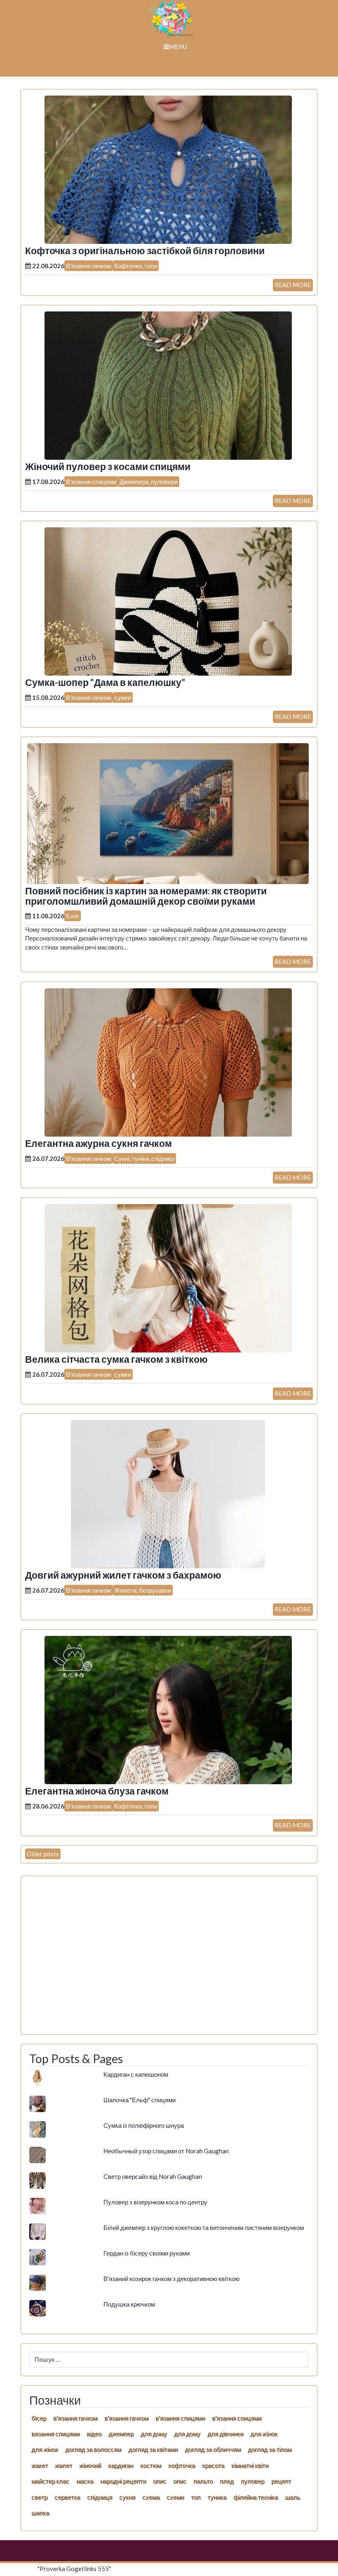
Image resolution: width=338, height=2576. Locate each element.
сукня (127, 2497)
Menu (178, 47)
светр (39, 2497)
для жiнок (264, 2433)
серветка (67, 2497)
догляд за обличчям (213, 2449)
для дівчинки (225, 2433)
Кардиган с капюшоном (136, 2074)
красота (213, 2465)
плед (227, 2481)
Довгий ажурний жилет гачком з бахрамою (123, 1575)
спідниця (100, 2497)
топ (196, 2497)
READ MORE (293, 285)
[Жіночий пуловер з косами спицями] (168, 385)
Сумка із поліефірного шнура (144, 2125)
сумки (123, 697)
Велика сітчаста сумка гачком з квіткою (116, 1359)
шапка (40, 2513)
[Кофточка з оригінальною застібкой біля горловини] (168, 169)
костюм (151, 2465)
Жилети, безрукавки (143, 1590)
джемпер (121, 2433)
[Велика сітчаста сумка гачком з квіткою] (168, 1277)
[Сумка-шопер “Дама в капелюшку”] (168, 601)
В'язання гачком (88, 266)
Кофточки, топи (136, 266)
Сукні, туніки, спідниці (144, 1158)
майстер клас (50, 2481)
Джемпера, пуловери (149, 482)
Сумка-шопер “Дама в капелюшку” (105, 682)
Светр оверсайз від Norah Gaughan (153, 2176)
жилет (63, 2465)
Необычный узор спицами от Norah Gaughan (166, 2151)
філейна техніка (256, 2497)
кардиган (121, 2465)
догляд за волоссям (93, 2449)
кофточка (182, 2465)
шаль (292, 2497)
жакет (40, 2465)
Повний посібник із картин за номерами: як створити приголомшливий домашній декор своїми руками (146, 896)
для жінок (45, 2449)
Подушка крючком (129, 2304)
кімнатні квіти (250, 2465)
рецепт (281, 2481)
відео (94, 2433)
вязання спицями (55, 2433)
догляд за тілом (270, 2449)
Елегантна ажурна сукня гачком (99, 1143)
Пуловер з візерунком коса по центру (155, 2202)
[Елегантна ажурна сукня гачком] (168, 1062)
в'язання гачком (75, 2418)
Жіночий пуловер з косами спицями (108, 467)
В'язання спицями (91, 482)
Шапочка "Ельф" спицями (140, 2100)
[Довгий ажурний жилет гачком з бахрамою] (168, 1493)
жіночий (90, 2465)
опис (160, 2481)
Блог (73, 916)
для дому (154, 2433)
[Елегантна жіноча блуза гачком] (168, 1709)
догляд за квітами (153, 2449)
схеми (175, 2497)
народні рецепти (123, 2481)
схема (151, 2497)
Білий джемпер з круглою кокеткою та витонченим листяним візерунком (204, 2227)
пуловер (252, 2481)
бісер (39, 2418)
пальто (203, 2481)
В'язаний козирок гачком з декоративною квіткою (171, 2279)
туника (217, 2497)
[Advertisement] (169, 1960)
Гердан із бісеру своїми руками (147, 2253)
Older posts (43, 1854)
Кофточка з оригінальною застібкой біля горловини (145, 251)
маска (85, 2481)
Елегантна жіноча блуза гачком (97, 1791)
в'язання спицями (180, 2418)
